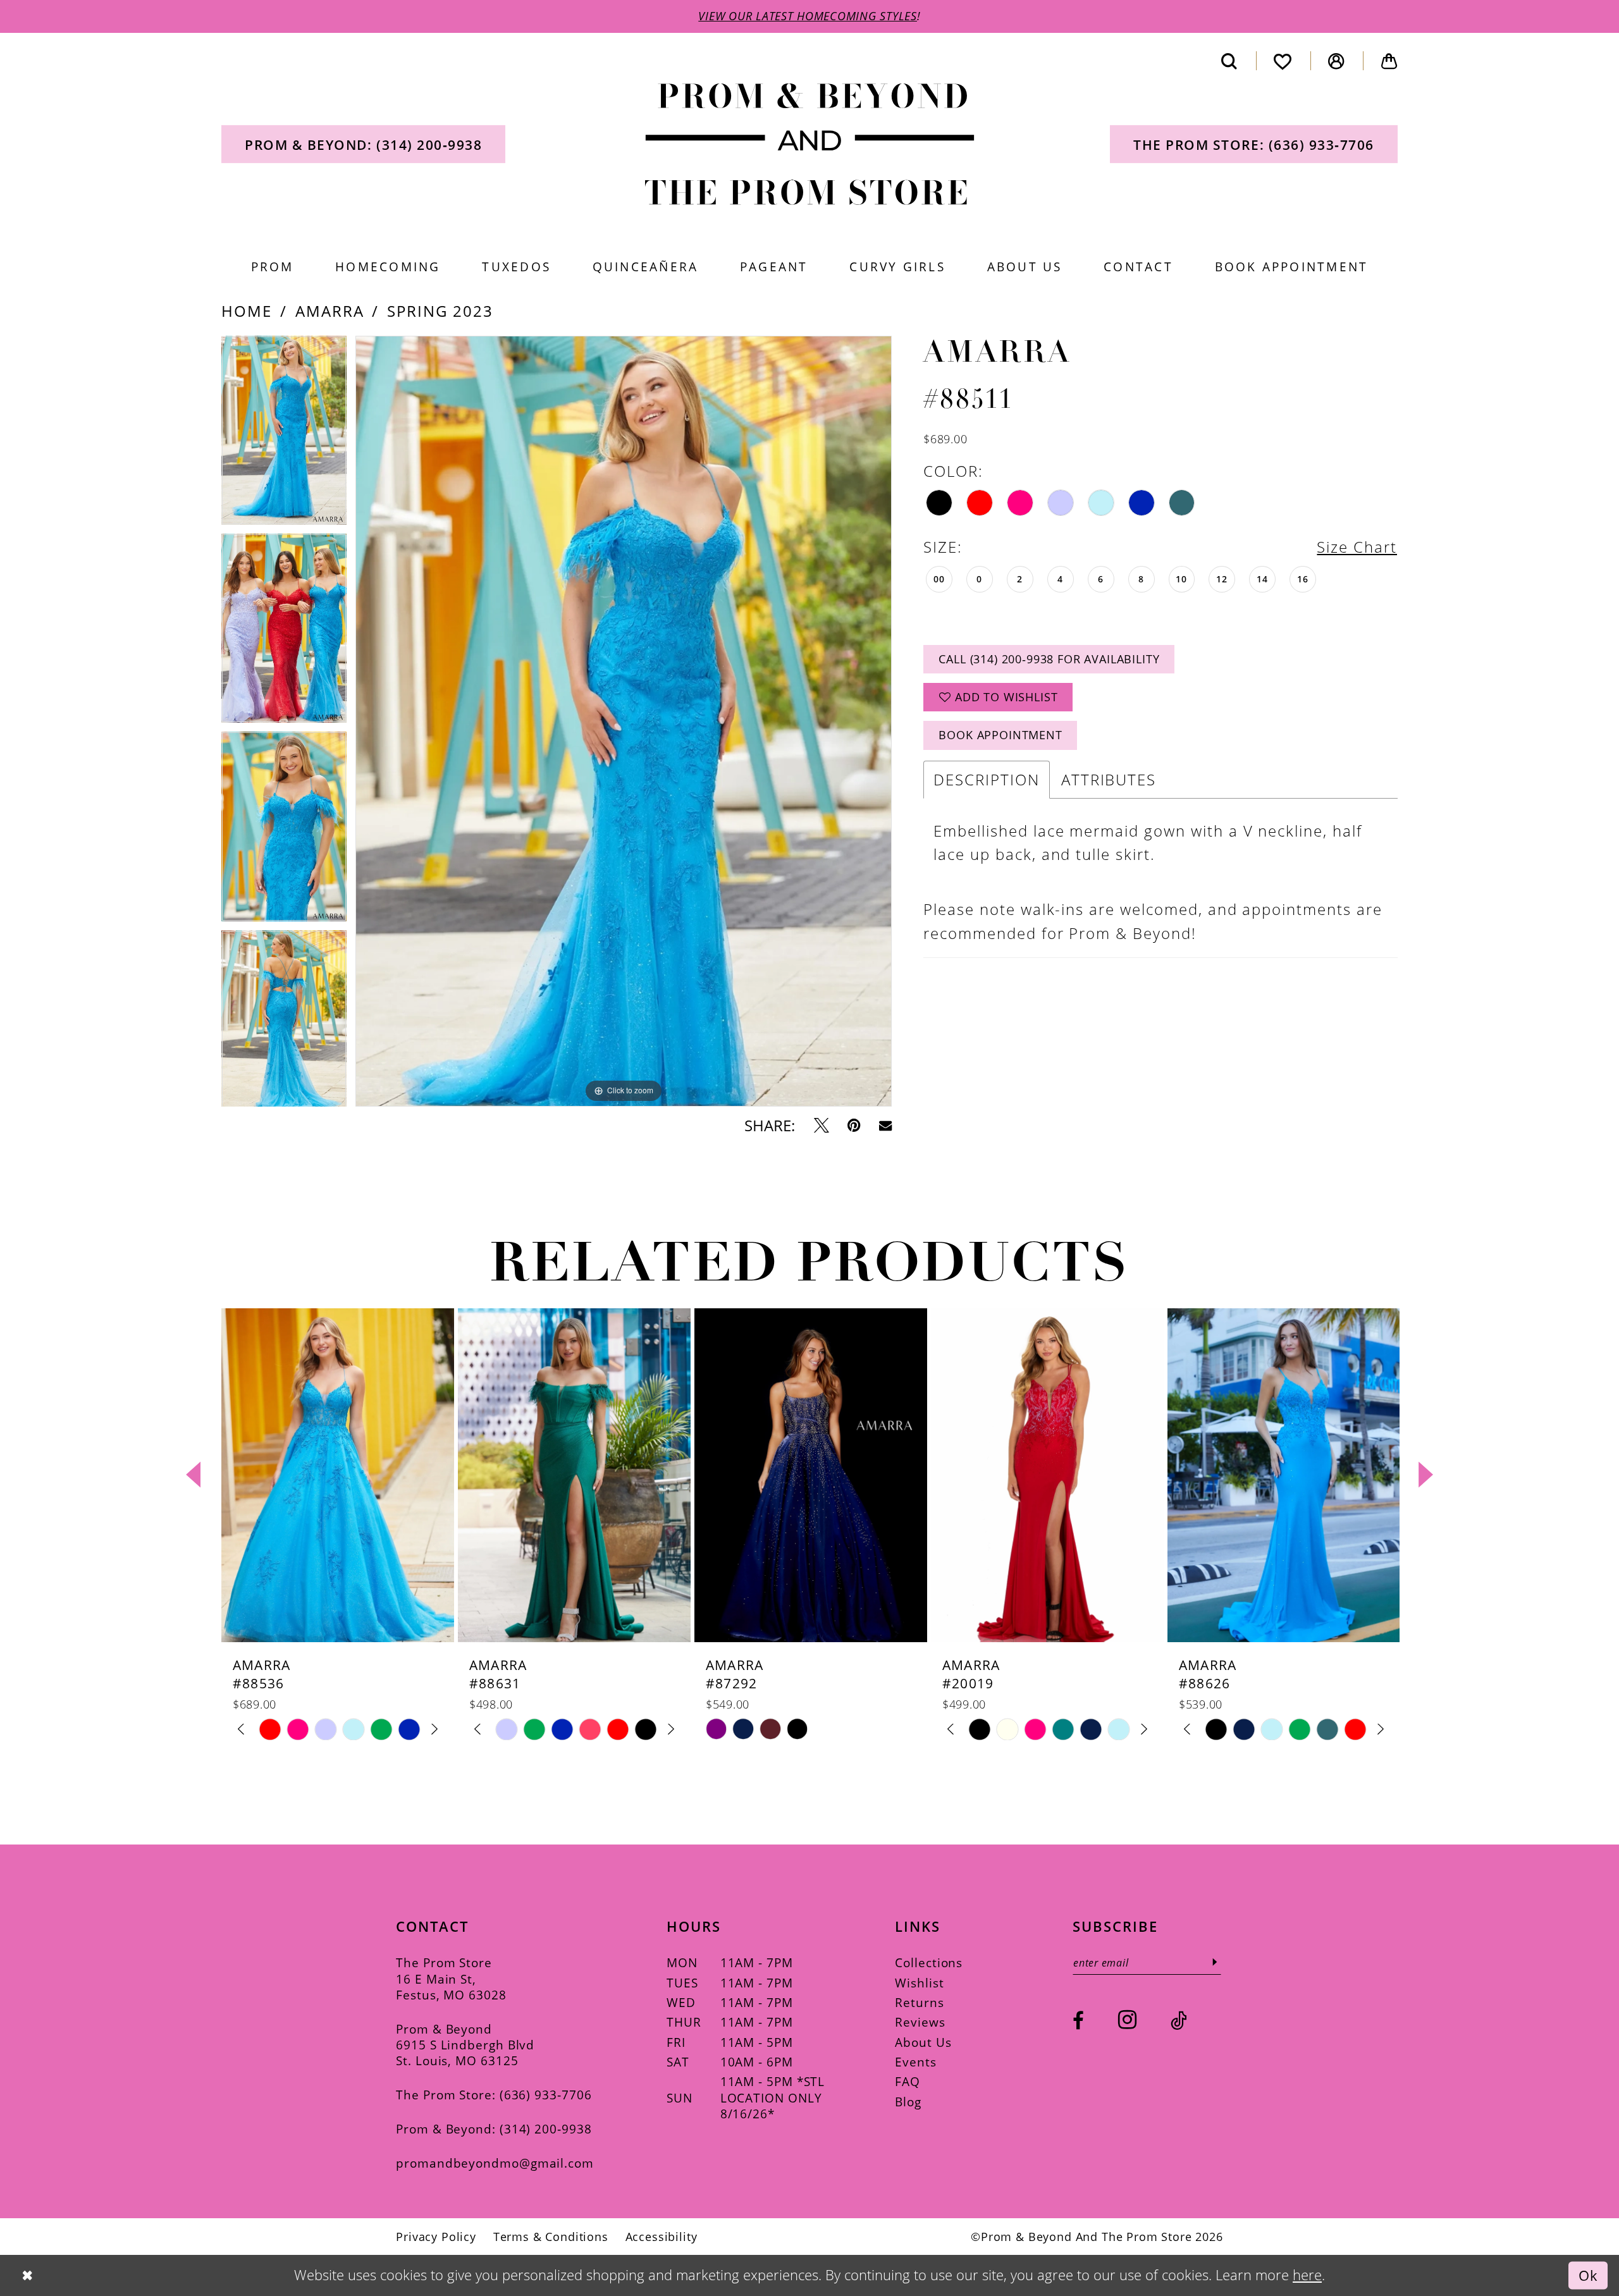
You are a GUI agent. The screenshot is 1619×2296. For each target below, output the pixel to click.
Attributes (1109, 779)
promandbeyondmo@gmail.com (495, 2163)
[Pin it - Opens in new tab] (854, 1126)
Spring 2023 (440, 311)
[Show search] (1229, 61)
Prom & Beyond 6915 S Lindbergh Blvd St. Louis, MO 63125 (465, 2045)
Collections (929, 1962)
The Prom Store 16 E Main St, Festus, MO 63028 (451, 1979)
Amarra (330, 311)
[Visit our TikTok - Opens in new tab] (1179, 2021)
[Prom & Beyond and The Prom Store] (810, 144)
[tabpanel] (284, 435)
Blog (908, 2102)
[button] (1337, 61)
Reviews (920, 2022)
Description (987, 779)
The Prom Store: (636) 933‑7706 (494, 2095)
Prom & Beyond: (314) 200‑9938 (494, 2129)
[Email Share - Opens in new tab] (885, 1126)
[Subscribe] (1215, 1962)
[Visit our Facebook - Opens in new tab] (1078, 2021)
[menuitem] (363, 144)
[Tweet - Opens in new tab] (822, 1126)
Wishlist (919, 1983)
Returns (919, 2002)
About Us (923, 2042)
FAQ (908, 2081)
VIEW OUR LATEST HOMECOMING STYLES (808, 16)
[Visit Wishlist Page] (1283, 61)
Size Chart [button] (1357, 547)
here (1307, 2275)
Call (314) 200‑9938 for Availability (1049, 659)
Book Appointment (1000, 735)
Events (915, 2062)
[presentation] (338, 1475)
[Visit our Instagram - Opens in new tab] (1127, 2020)
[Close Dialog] (27, 2275)
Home (247, 311)
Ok (1588, 2275)
